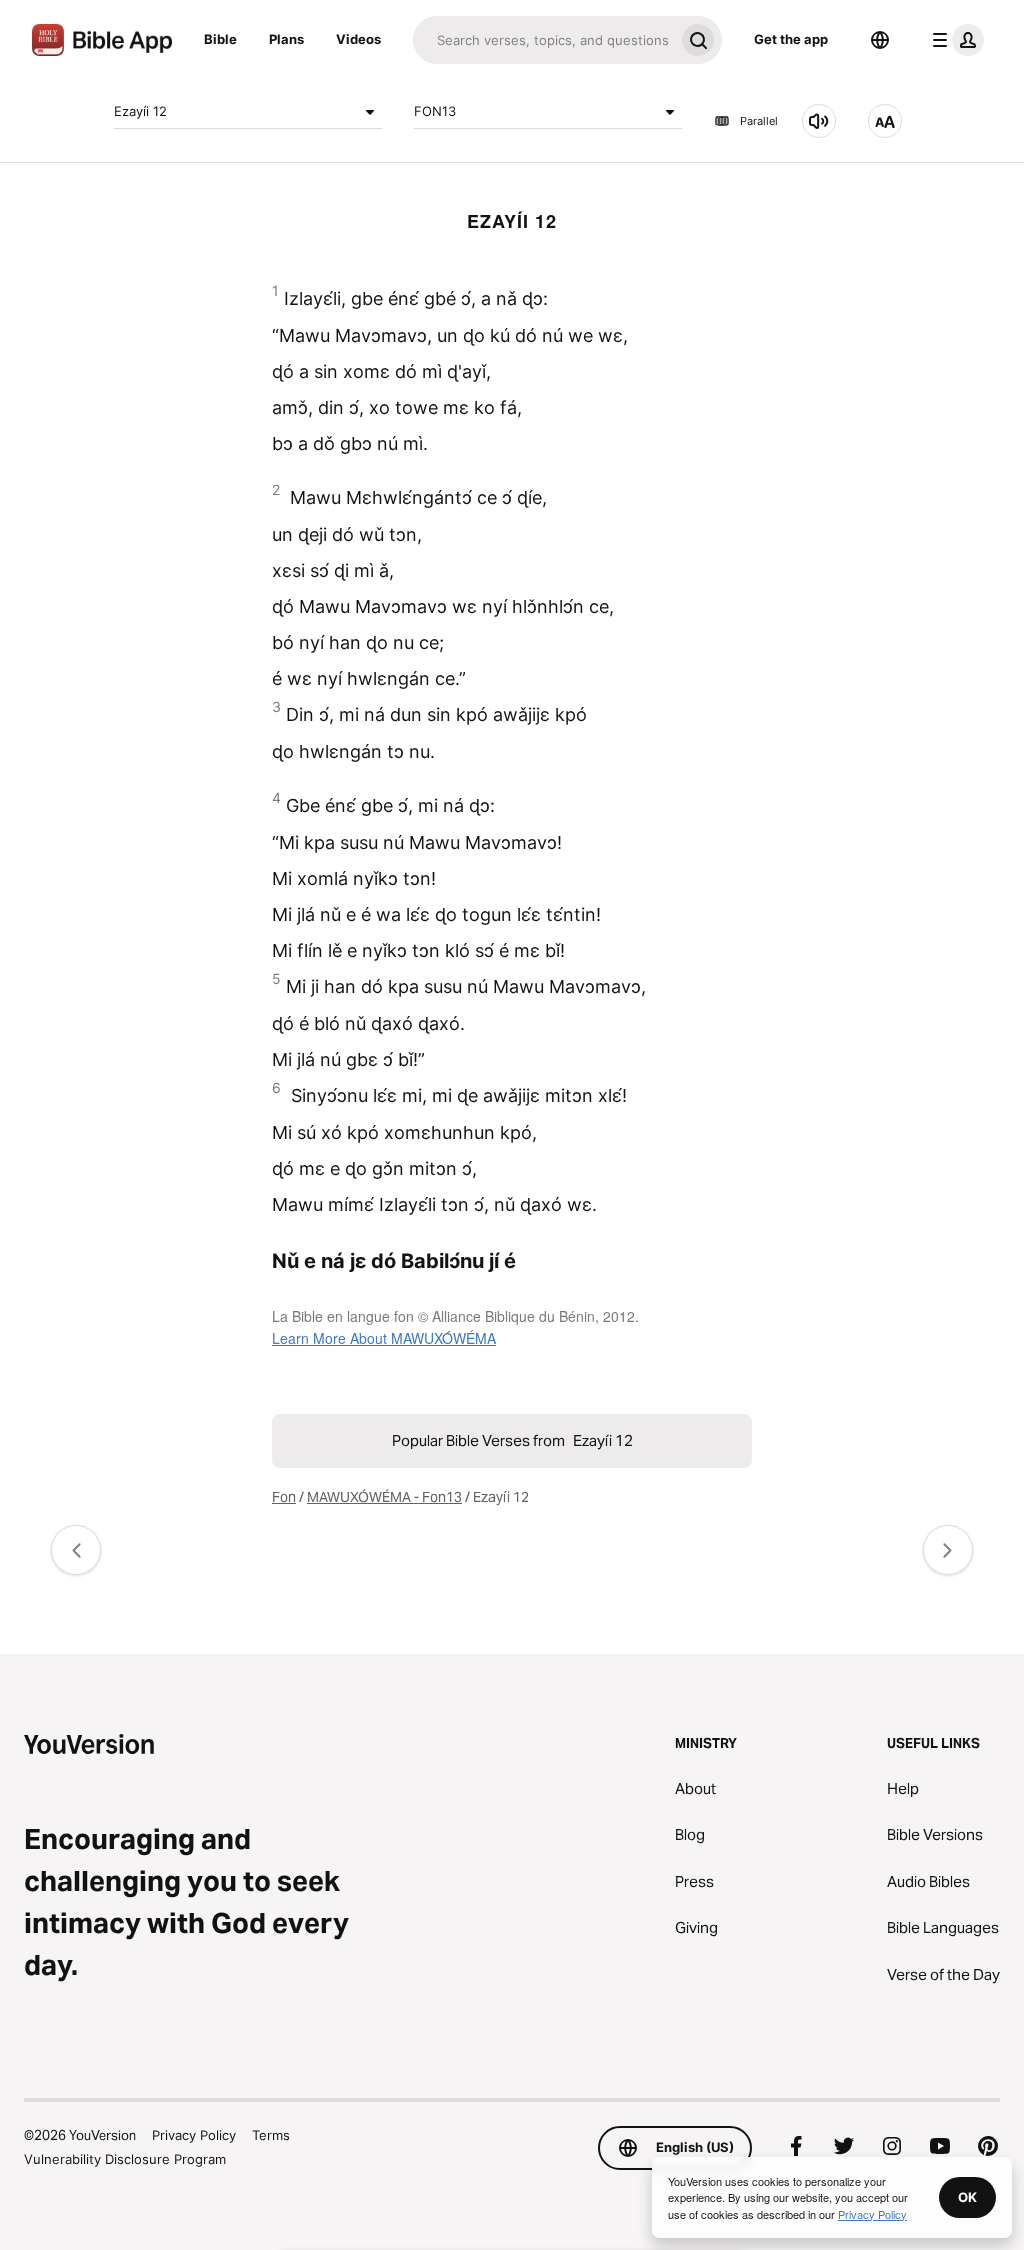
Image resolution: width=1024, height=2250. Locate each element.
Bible (220, 39)
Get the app (791, 39)
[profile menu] (954, 40)
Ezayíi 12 (140, 111)
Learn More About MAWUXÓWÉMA (384, 1338)
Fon (284, 1497)
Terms (271, 2135)
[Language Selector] (880, 40)
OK (967, 2197)
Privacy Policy (194, 2135)
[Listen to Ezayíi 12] (819, 121)
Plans (286, 39)
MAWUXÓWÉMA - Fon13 (384, 1497)
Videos (358, 39)
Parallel (759, 121)
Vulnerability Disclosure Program (125, 2159)
